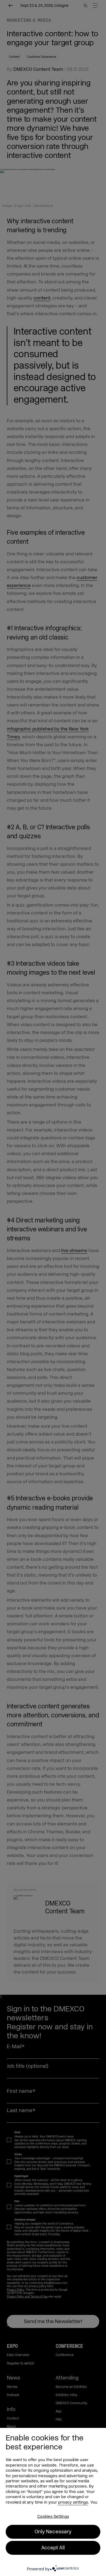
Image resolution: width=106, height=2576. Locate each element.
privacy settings (73, 2502)
